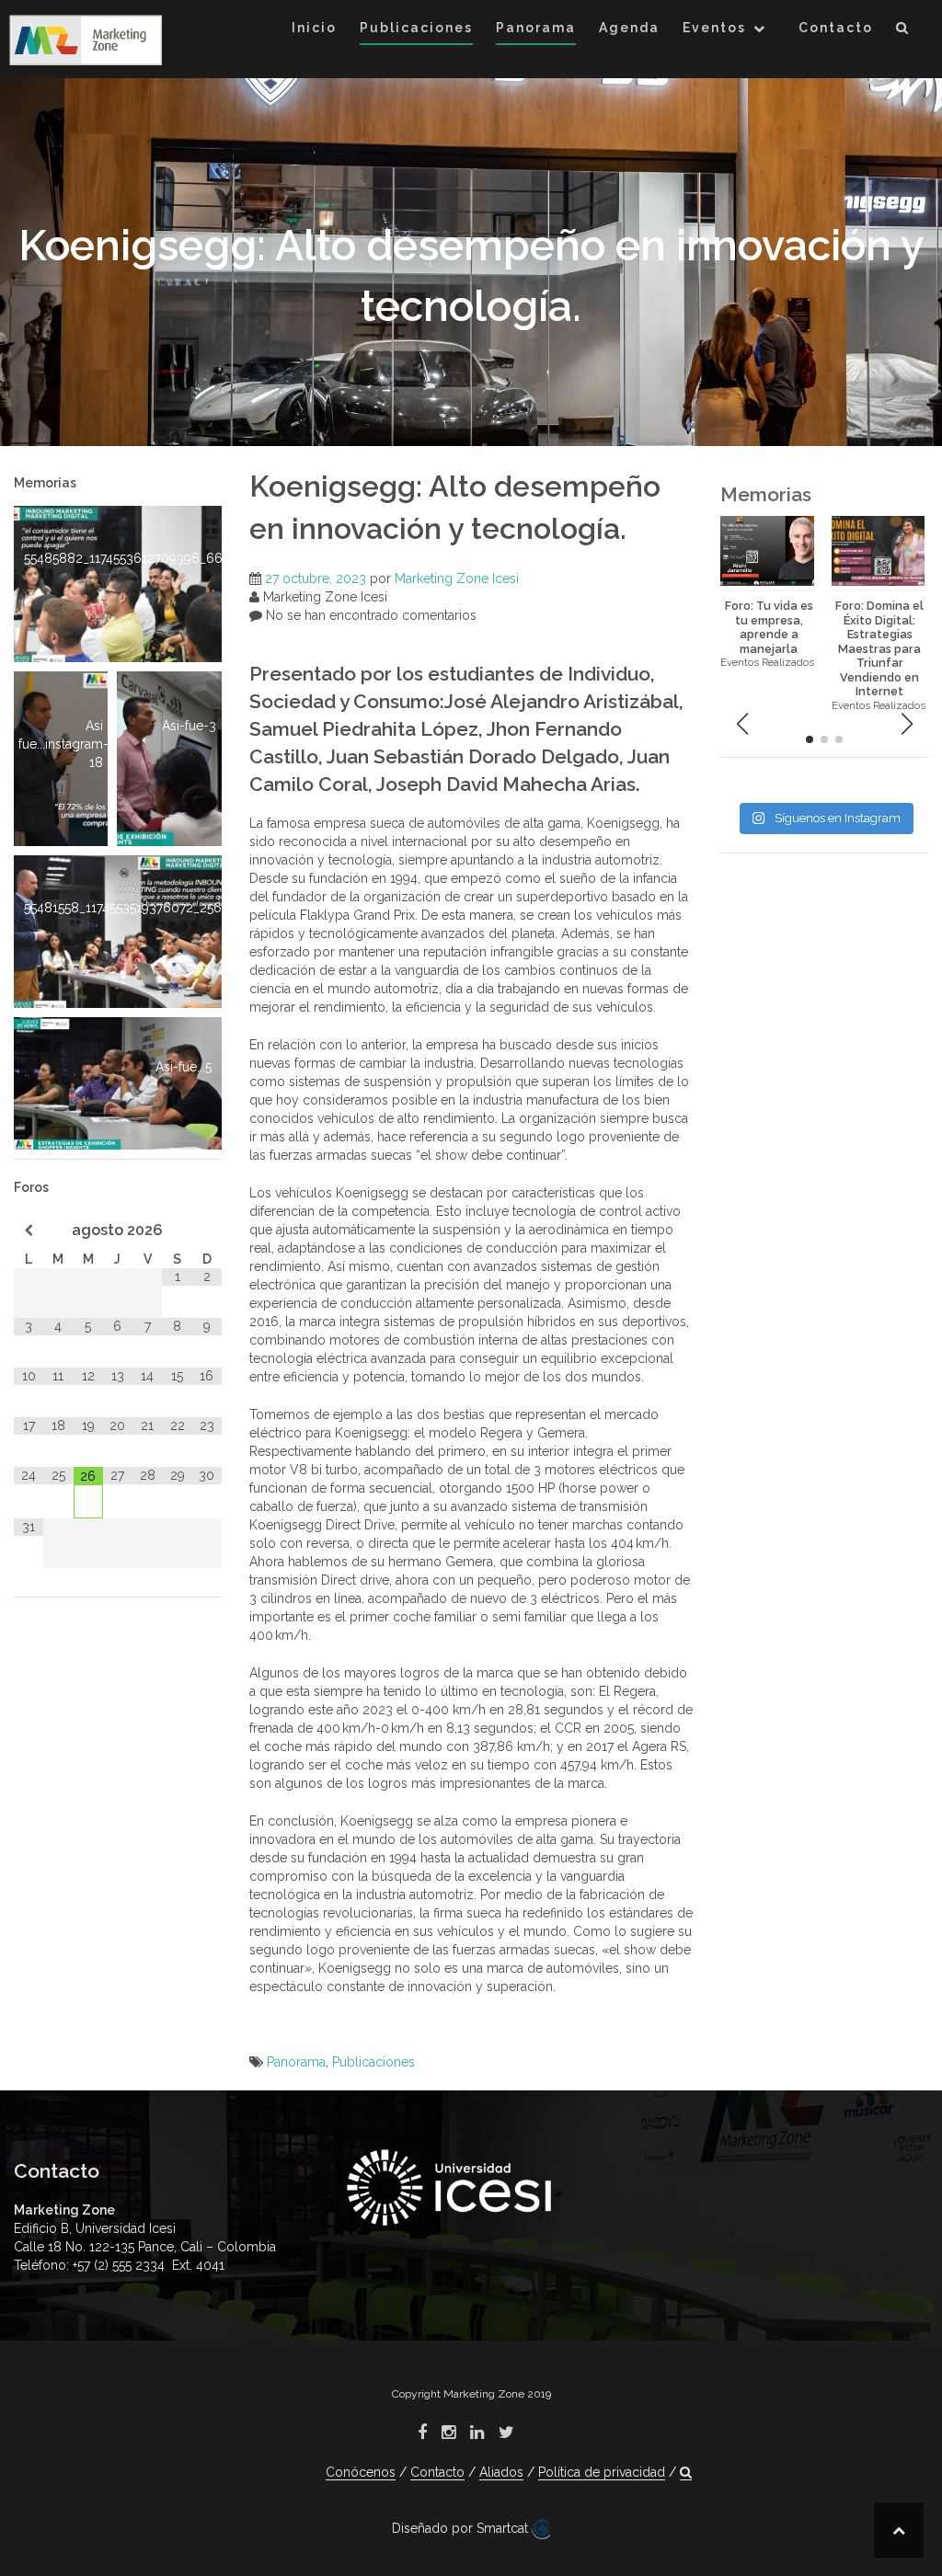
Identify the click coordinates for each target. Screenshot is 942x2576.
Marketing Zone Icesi (457, 578)
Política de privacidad (602, 2472)
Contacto (836, 28)
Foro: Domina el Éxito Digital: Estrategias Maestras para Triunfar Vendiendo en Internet (879, 648)
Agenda (629, 28)
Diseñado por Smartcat (462, 2528)
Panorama (536, 28)
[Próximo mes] (207, 1231)
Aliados (501, 2472)
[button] (903, 31)
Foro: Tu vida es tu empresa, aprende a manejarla (769, 627)
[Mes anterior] (29, 1231)
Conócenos (361, 2472)
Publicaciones (416, 28)
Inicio (314, 28)
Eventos (714, 28)
